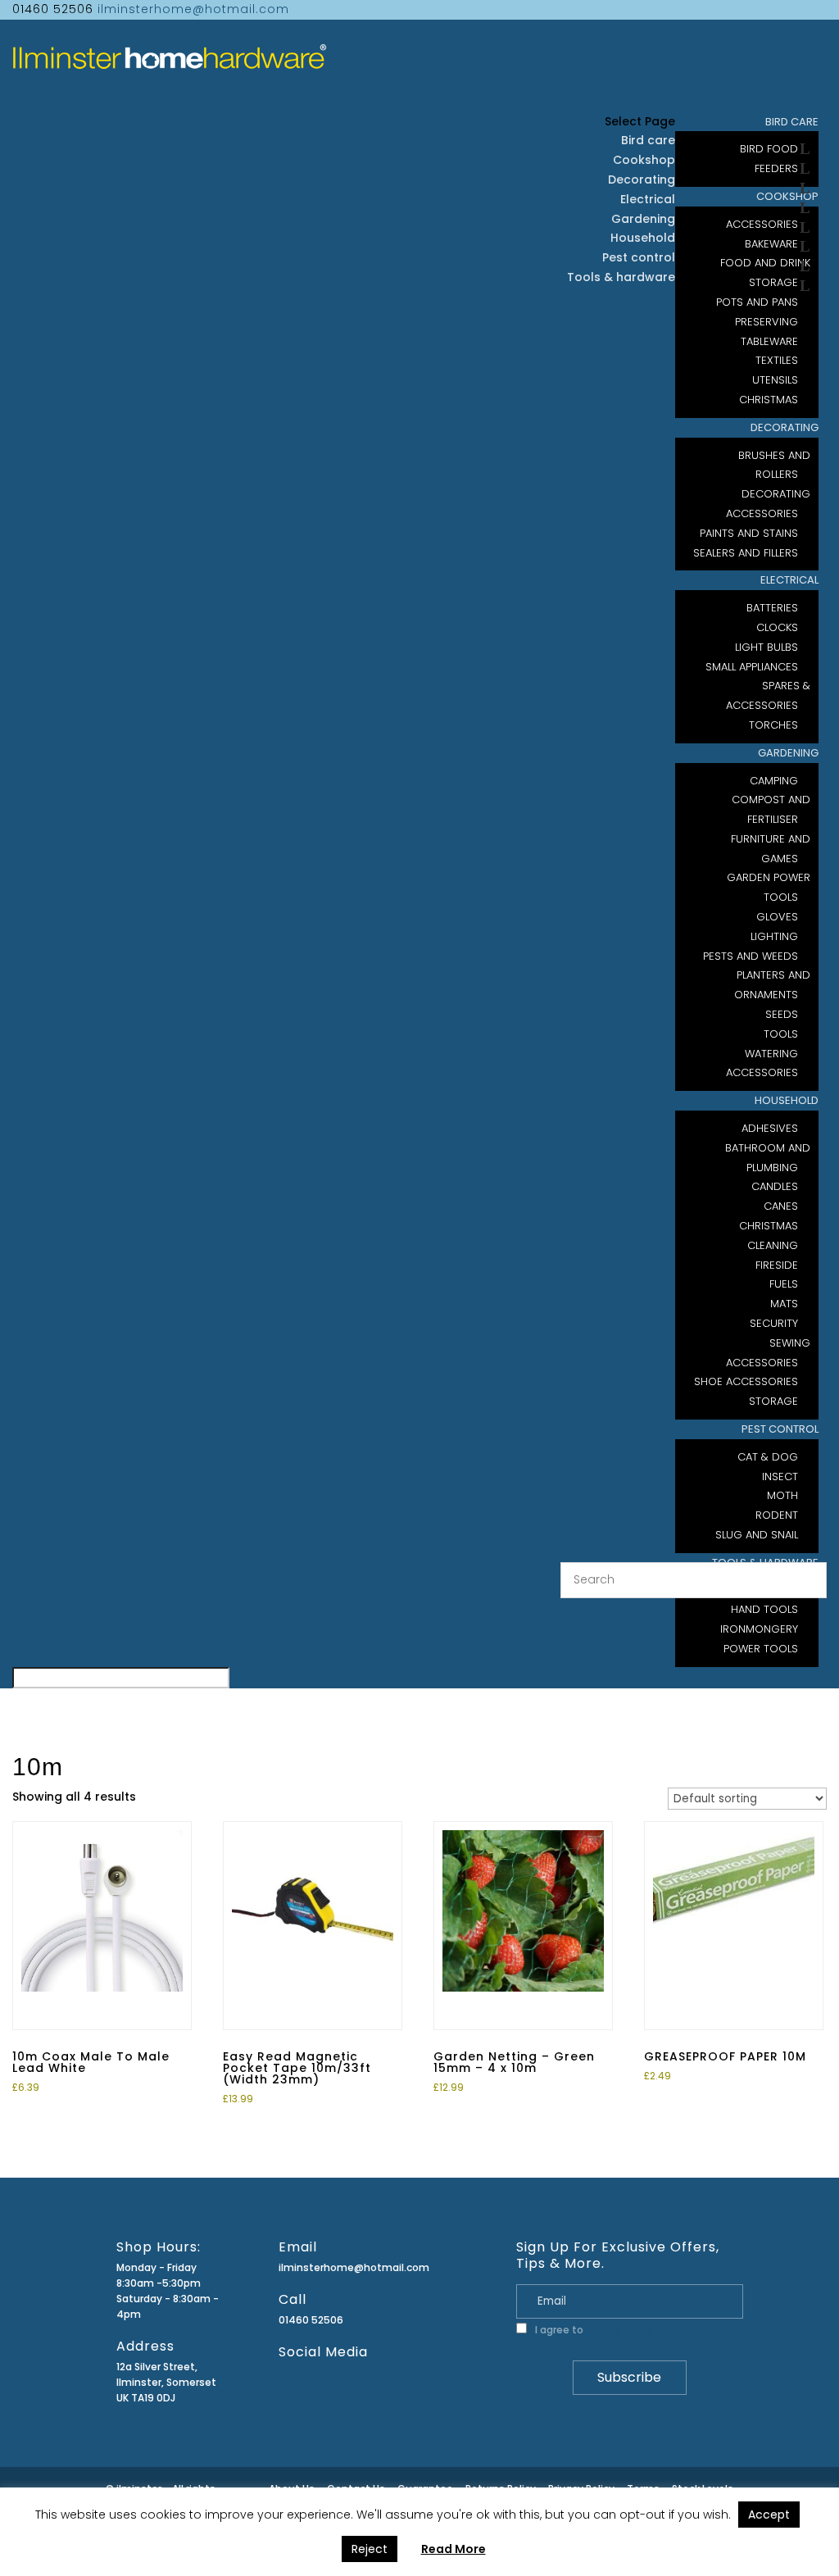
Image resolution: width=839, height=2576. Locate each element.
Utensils (775, 380)
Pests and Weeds (751, 956)
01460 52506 (311, 2320)
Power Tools (761, 1649)
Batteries (772, 608)
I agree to (592, 2330)
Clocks (777, 627)
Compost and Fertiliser (771, 809)
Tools (781, 1034)
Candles (775, 1186)
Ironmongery (759, 1629)
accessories (762, 1072)
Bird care (648, 140)
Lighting (774, 936)
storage (773, 1401)
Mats (784, 1304)
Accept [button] (769, 2515)
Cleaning (773, 1245)
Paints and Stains (749, 533)
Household (787, 1100)
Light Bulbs (766, 647)
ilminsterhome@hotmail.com (354, 2267)
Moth (782, 1495)
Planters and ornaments (772, 985)
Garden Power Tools (769, 887)
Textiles (777, 360)
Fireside (777, 1265)
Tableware (769, 341)
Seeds (782, 1014)
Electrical (789, 580)
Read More (454, 2549)
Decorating (785, 427)
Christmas (769, 1226)
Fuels (784, 1284)
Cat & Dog (768, 1457)
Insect (780, 1477)
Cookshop (644, 160)
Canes (781, 1206)
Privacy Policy (619, 2330)
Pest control (780, 1429)
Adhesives (770, 1128)
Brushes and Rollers (774, 465)
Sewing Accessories (768, 1353)
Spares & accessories (768, 695)
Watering (771, 1054)
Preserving (766, 322)
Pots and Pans (757, 302)
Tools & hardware (621, 277)
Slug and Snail (757, 1535)
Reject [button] (370, 2549)
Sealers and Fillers (746, 553)
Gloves (777, 917)
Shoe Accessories (746, 1381)
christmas (769, 400)
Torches (773, 725)
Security (774, 1323)
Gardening (788, 753)
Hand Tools (764, 1609)
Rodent (777, 1515)
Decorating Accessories (768, 504)
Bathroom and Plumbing (768, 1158)
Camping (774, 781)
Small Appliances (752, 667)
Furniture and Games (771, 849)
